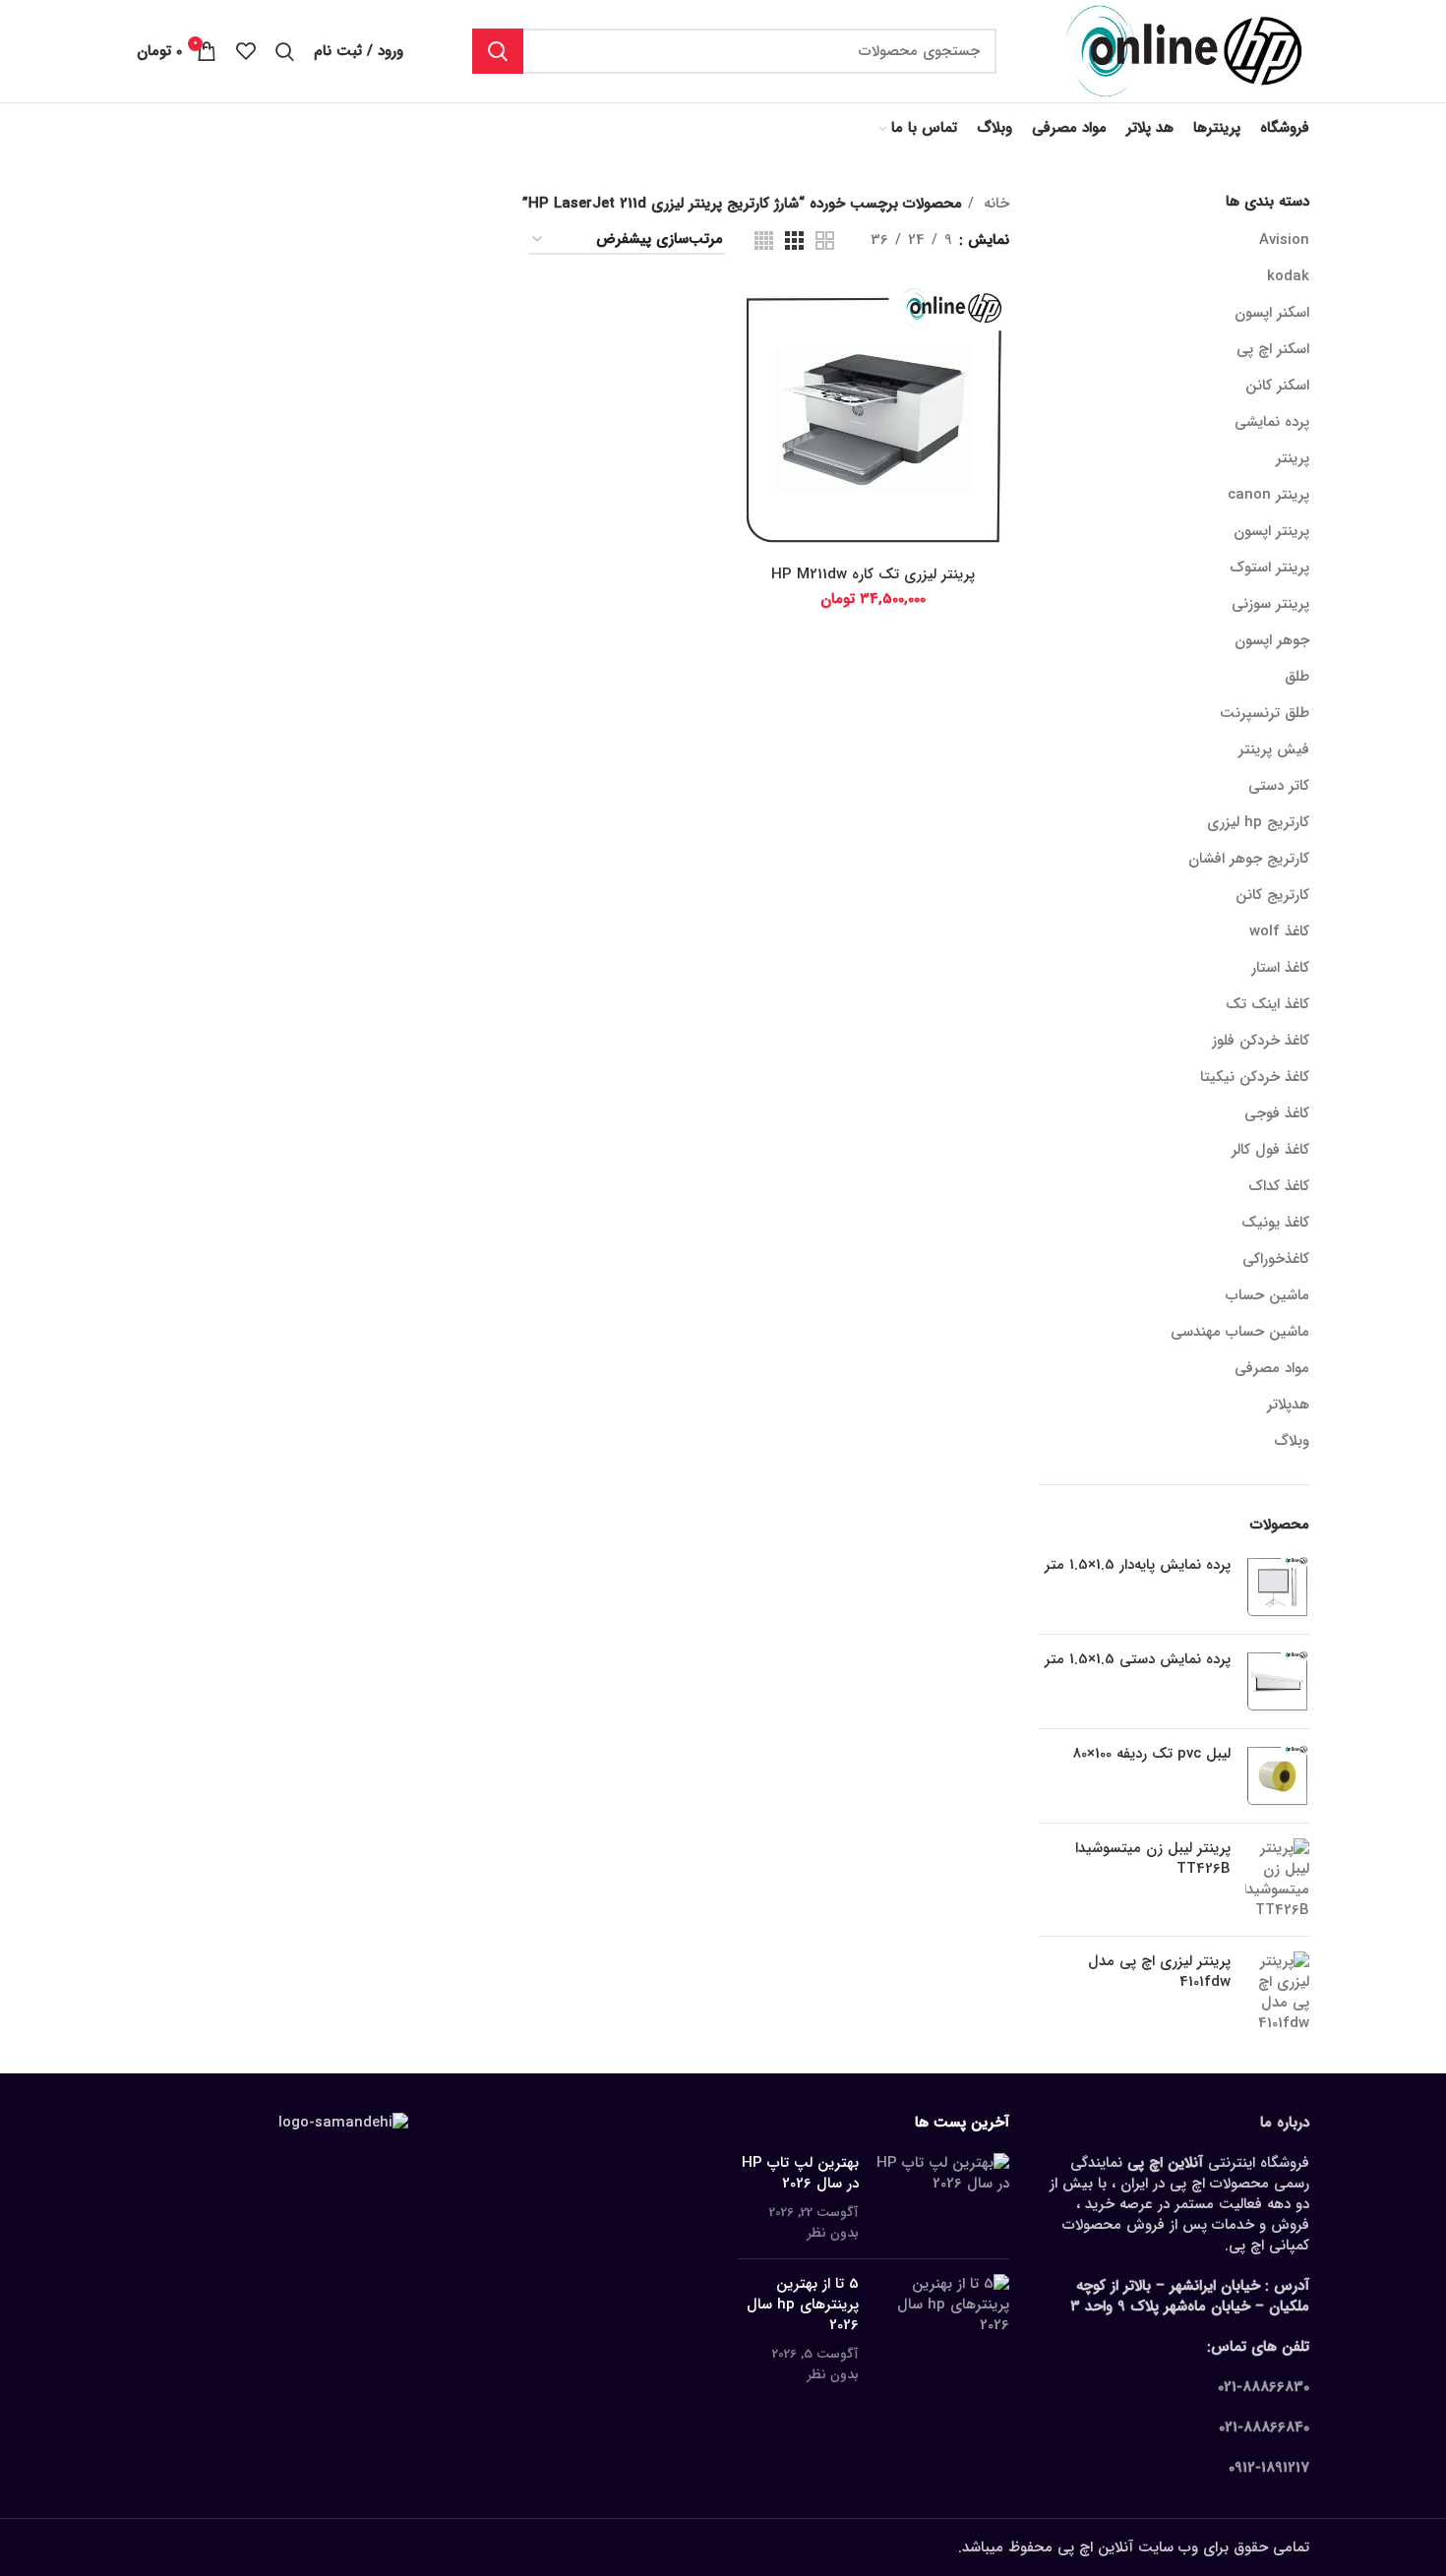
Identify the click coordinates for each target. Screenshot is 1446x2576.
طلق (1297, 677)
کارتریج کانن (1272, 895)
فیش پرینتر (1274, 749)
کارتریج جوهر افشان (1249, 859)
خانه (994, 204)
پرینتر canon (1268, 495)
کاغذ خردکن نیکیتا (1255, 1077)
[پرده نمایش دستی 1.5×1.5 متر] (1277, 1681)
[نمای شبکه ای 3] (794, 240)
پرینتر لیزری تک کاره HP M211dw (873, 574)
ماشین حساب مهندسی (1240, 1332)
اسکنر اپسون (1272, 313)
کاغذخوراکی (1276, 1259)
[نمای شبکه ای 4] (764, 240)
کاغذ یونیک (1275, 1223)
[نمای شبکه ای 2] (825, 240)
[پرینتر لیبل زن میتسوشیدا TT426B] (1277, 1880)
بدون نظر (833, 2233)
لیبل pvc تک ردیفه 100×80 (1151, 1754)
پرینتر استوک (1269, 568)
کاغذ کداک (1279, 1186)
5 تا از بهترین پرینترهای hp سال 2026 (803, 2305)
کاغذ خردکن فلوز (1261, 1041)
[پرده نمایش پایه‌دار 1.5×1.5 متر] (1277, 1587)
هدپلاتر (1288, 1405)
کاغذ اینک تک (1267, 1004)
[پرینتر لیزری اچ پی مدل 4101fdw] (1277, 1993)
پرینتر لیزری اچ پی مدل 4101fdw (1159, 1972)
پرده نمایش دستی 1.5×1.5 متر (1138, 1660)
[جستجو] (498, 51)
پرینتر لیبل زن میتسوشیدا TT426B (1153, 1859)
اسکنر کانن (1277, 386)
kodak (1288, 276)
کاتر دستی (1279, 786)
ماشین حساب (1267, 1295)
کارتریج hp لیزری (1258, 822)
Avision (1284, 240)
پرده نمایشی (1272, 422)
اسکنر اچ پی (1273, 349)
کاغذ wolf (1279, 931)
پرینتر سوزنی (1270, 604)
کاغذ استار (1280, 968)
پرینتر (1293, 458)
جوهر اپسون (1272, 640)
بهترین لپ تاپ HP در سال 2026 (800, 2173)
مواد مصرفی (1272, 1368)
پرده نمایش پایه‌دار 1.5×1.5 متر (1138, 1565)
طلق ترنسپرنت (1265, 713)
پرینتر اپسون (1271, 531)
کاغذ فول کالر (1270, 1150)
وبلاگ (1292, 1441)
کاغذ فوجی (1277, 1113)
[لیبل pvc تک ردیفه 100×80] (1277, 1776)
